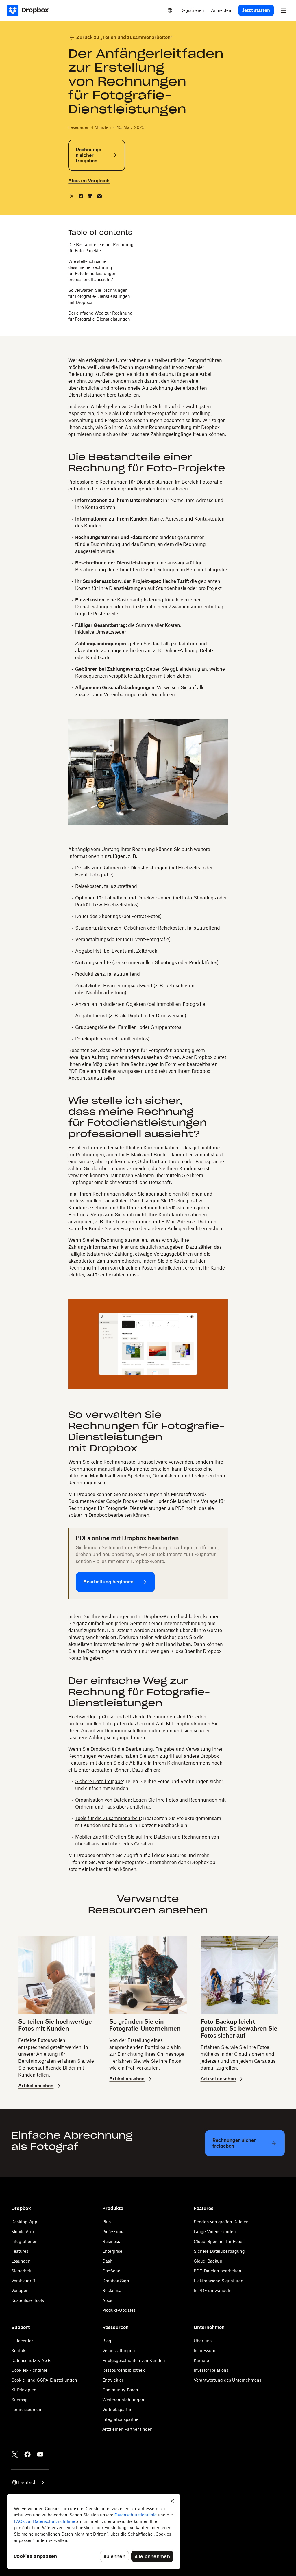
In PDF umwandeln (213, 2290)
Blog (107, 2341)
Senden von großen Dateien (221, 2222)
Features (20, 2251)
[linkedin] (90, 196)
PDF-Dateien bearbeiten (218, 2271)
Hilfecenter (22, 2341)
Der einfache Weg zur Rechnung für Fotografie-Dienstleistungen (100, 316)
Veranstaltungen (119, 2351)
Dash (107, 2261)
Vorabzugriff (23, 2281)
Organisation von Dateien (103, 1800)
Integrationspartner (121, 2419)
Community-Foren (120, 2390)
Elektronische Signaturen (219, 2281)
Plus (107, 2222)
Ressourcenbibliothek (124, 2370)
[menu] (283, 10)
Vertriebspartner (118, 2409)
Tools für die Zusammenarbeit (108, 1818)
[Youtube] (40, 2454)
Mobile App (23, 2232)
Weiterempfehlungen (123, 2400)
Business (111, 2241)
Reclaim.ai (112, 2290)
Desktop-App (24, 2222)
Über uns (203, 2341)
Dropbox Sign (116, 2281)
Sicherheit (21, 2271)
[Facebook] (27, 2454)
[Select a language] (170, 10)
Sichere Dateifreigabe (99, 1781)
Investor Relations (211, 2370)
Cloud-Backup (208, 2261)
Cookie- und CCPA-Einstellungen (44, 2380)
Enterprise (112, 2251)
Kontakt (19, 2351)
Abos (107, 2300)
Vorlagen (20, 2290)
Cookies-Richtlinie (29, 2370)
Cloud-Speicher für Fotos (219, 2241)
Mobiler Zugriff (91, 1837)
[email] (99, 196)
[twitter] (72, 196)
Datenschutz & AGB (31, 2360)
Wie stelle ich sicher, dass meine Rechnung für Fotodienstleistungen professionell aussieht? (92, 270)
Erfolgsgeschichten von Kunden (134, 2360)
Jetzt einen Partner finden (127, 2429)
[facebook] (81, 196)
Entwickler (113, 2380)
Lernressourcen (26, 2409)
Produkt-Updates (119, 2310)
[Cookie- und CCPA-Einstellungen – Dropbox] (94, 2532)
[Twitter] (15, 2454)
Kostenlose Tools (28, 2300)
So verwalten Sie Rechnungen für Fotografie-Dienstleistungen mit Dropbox (99, 296)
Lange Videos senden (215, 2232)
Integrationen (24, 2241)
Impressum (205, 2351)
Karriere (201, 2360)
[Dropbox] (30, 10)
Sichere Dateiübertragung (219, 2251)
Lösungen (21, 2261)
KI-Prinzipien (24, 2390)
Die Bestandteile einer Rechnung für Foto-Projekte (101, 248)
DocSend (111, 2271)
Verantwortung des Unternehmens (227, 2380)
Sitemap (20, 2400)
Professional (114, 2232)
